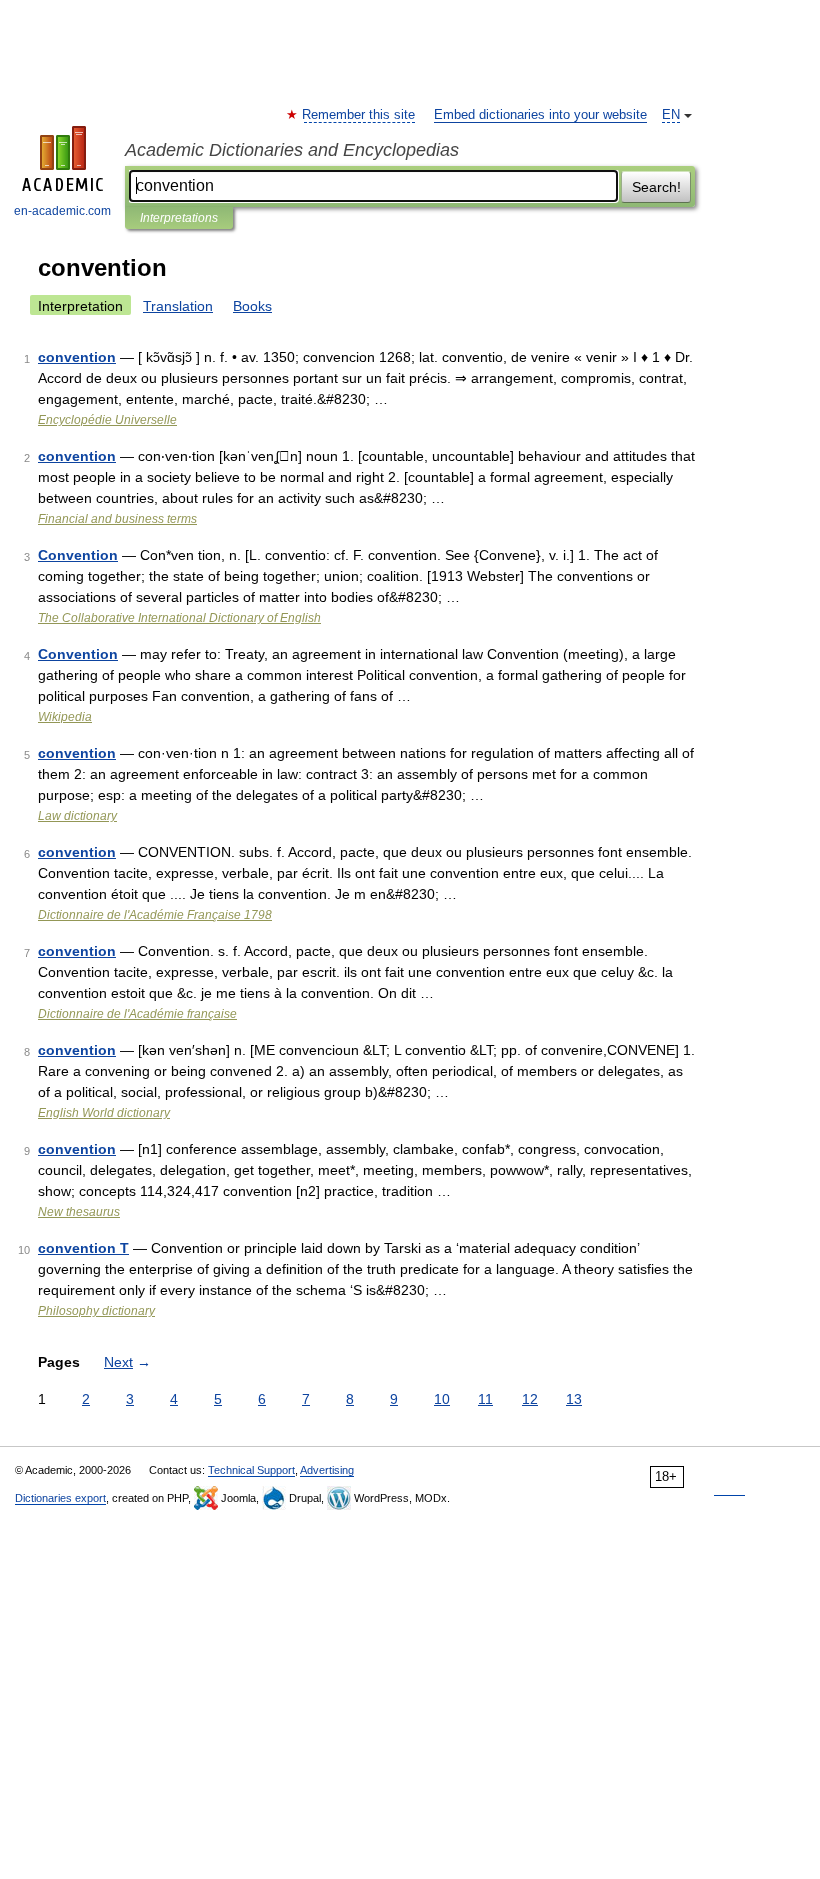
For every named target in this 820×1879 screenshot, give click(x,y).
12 (530, 1399)
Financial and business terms (117, 519)
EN (671, 115)
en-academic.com (62, 211)
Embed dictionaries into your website (540, 115)
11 (485, 1399)
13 (574, 1399)
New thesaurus (79, 1212)
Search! (656, 187)
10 (442, 1399)
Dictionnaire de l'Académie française (137, 1014)
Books (252, 306)
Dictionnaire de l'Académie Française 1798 (155, 915)
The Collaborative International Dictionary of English (179, 618)
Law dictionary (77, 816)
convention (77, 357)
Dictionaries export (60, 1498)
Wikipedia (65, 717)
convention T (83, 1248)
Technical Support (251, 1470)
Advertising (327, 1470)
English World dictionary (104, 1113)
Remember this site (359, 115)
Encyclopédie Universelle (107, 420)
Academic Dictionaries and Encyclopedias (292, 150)
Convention (78, 555)
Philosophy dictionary (96, 1311)
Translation (178, 306)
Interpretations (179, 218)
